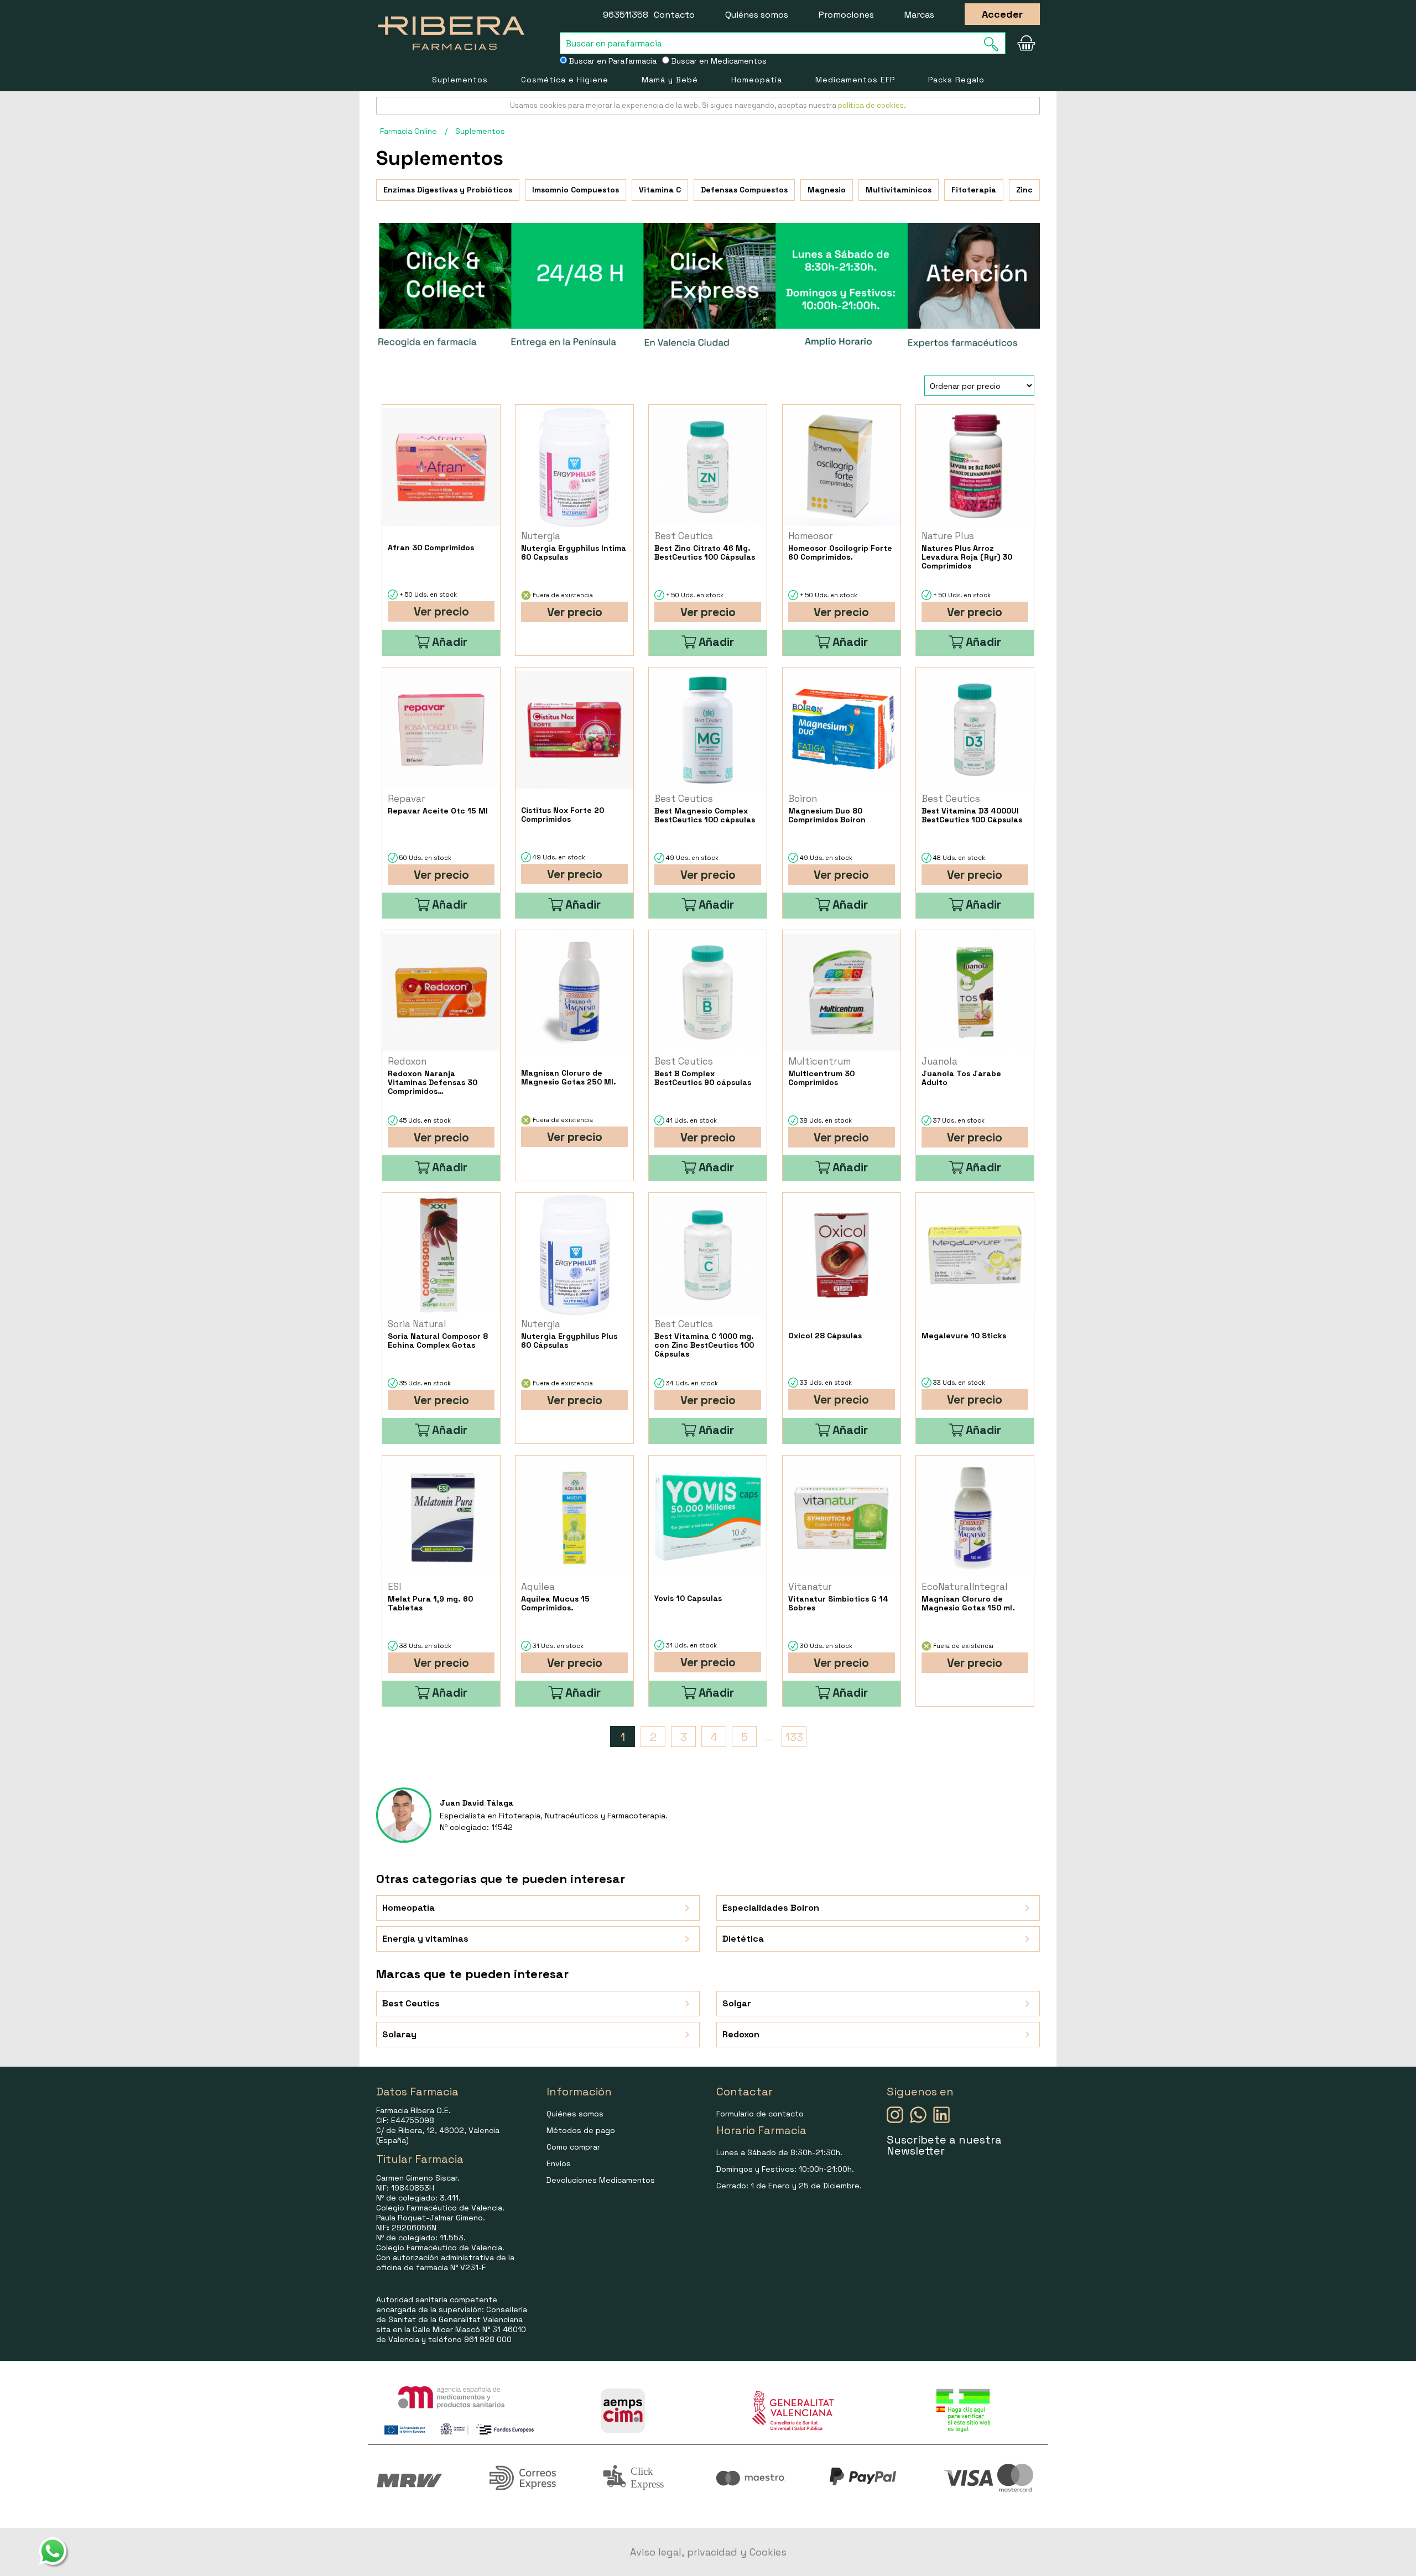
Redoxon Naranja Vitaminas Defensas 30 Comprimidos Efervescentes (433, 1082)
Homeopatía (757, 80)
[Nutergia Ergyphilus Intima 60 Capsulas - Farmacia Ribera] (574, 467)
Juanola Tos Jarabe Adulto (961, 1078)
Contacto (674, 15)
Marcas (919, 15)
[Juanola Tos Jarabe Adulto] (975, 992)
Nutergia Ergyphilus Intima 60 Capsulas (574, 552)
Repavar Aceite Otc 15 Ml (438, 811)
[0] (1026, 43)
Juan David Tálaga (477, 1803)
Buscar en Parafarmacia (612, 61)
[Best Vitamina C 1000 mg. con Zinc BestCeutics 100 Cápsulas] (708, 1255)
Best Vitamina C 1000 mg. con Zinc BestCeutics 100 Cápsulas (704, 1345)
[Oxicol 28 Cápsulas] (842, 1255)
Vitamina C (660, 190)
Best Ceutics (411, 2003)
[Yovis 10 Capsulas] (708, 1518)
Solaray (399, 2034)
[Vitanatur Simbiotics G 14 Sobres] (842, 1518)
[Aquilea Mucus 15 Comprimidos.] (574, 1518)
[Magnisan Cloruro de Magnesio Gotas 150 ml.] (975, 1518)
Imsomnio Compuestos (576, 190)
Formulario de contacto (760, 2114)
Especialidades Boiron (771, 1908)
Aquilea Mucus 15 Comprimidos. (555, 1603)
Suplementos (460, 80)
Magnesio (827, 190)
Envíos (559, 2163)
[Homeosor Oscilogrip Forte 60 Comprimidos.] (842, 467)
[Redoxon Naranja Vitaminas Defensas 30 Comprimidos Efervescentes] (441, 992)
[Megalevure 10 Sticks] (975, 1255)
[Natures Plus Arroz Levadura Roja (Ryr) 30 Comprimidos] (975, 467)
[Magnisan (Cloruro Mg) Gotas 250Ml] (574, 992)
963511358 (626, 15)
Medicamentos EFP (855, 80)
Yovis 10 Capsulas (688, 1598)
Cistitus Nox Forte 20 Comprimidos (563, 815)
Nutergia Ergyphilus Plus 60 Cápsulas (569, 1341)
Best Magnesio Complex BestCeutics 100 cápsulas (705, 815)
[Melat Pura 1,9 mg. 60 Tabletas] (441, 1518)
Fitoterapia (974, 190)
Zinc (1024, 190)
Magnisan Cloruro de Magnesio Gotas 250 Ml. (569, 1077)
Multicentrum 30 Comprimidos (821, 1078)
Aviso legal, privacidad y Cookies (708, 2552)
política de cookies (871, 105)
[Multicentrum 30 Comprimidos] (842, 992)
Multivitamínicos (899, 190)
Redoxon (741, 2034)
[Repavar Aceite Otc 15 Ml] (441, 730)
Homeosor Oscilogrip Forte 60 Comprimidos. (840, 552)
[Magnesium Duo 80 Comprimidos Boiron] (842, 730)
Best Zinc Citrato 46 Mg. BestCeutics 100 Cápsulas (705, 552)
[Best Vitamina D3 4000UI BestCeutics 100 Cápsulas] (975, 730)
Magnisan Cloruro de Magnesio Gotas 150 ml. (968, 1603)
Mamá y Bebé (670, 80)
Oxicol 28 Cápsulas (825, 1336)
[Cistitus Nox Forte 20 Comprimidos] (574, 730)
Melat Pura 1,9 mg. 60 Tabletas (430, 1603)
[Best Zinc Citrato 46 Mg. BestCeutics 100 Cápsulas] (708, 467)
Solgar (737, 2003)
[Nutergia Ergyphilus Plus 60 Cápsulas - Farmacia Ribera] (574, 1255)
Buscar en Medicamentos (718, 61)
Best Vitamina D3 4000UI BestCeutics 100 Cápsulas (972, 815)
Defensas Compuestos (744, 190)
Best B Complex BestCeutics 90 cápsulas (703, 1078)
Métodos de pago (581, 2130)
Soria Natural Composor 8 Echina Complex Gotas (438, 1341)
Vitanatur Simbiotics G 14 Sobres (838, 1603)
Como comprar (573, 2147)
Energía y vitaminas (425, 1939)
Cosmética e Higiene (565, 80)
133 (794, 1737)
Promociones (846, 15)
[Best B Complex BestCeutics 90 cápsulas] (708, 992)
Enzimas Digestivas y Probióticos (448, 190)
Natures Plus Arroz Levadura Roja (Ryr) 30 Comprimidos (967, 557)
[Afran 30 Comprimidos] (441, 467)
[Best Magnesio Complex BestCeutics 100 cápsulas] (708, 730)
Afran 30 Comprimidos (431, 547)
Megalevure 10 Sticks (964, 1336)
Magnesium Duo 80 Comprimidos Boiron (827, 815)
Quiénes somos (757, 15)
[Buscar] (995, 44)
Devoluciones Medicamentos (601, 2180)
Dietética (743, 1939)
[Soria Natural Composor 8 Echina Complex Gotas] (441, 1255)
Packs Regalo (956, 80)
